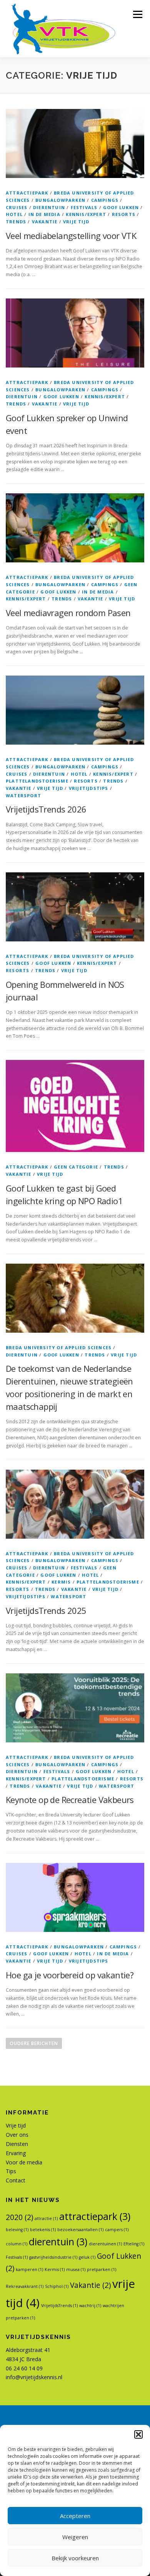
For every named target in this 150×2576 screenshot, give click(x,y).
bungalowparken (60, 200)
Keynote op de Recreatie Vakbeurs (70, 1800)
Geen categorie (76, 1167)
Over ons (17, 2135)
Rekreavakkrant (25, 2286)
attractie (46, 2218)
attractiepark (27, 193)
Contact (16, 2180)
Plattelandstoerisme (37, 781)
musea (76, 2269)
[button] (138, 2434)
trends (16, 222)
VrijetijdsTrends (59, 2306)
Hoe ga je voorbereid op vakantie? (70, 1975)
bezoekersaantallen (80, 2230)
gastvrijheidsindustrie (53, 2257)
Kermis (61, 1582)
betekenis (43, 2230)
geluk (87, 2257)
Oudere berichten (34, 2043)
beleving (17, 2230)
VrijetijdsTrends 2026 (46, 809)
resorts (124, 214)
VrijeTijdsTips (89, 788)
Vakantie (45, 222)
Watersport (23, 795)
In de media (44, 214)
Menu (137, 14)
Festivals (84, 207)
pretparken (102, 2269)
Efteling (134, 2244)
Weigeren (75, 2537)
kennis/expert (86, 214)
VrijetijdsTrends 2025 (46, 1610)
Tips (11, 2171)
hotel (14, 214)
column (17, 2244)
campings (105, 200)
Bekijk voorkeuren (75, 2558)
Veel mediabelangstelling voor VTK (71, 236)
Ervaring (16, 2153)
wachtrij (90, 2306)
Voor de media (24, 2162)
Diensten (17, 2144)
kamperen (29, 2269)
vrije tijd (76, 222)
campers (117, 2230)
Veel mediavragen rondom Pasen (68, 613)
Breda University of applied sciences (59, 1347)
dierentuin (49, 207)
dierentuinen (105, 2244)
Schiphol (57, 2286)
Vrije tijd (16, 2125)
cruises (17, 207)
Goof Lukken (121, 207)
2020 (19, 2217)
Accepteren (75, 2516)
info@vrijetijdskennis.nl (34, 2377)
